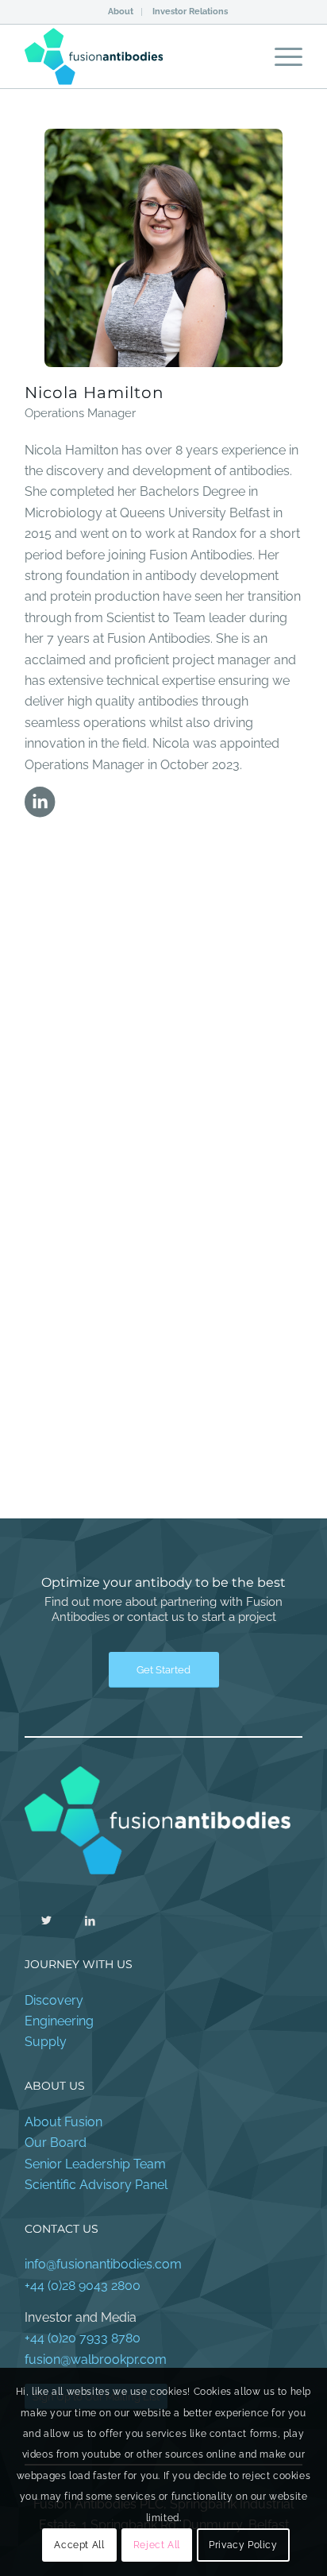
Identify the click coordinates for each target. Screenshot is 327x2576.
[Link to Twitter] (46, 1920)
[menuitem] (121, 12)
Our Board (56, 2143)
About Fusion (63, 2122)
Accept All (79, 2545)
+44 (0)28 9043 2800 (83, 2286)
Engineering (59, 2021)
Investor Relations (190, 12)
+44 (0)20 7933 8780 (83, 2338)
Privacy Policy (243, 2545)
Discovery (54, 2000)
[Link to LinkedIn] (90, 1920)
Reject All (157, 2545)
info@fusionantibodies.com (103, 2264)
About (121, 12)
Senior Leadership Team (95, 2164)
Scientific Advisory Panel (96, 2185)
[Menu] (281, 56)
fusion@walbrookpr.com (96, 2359)
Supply (46, 2042)
